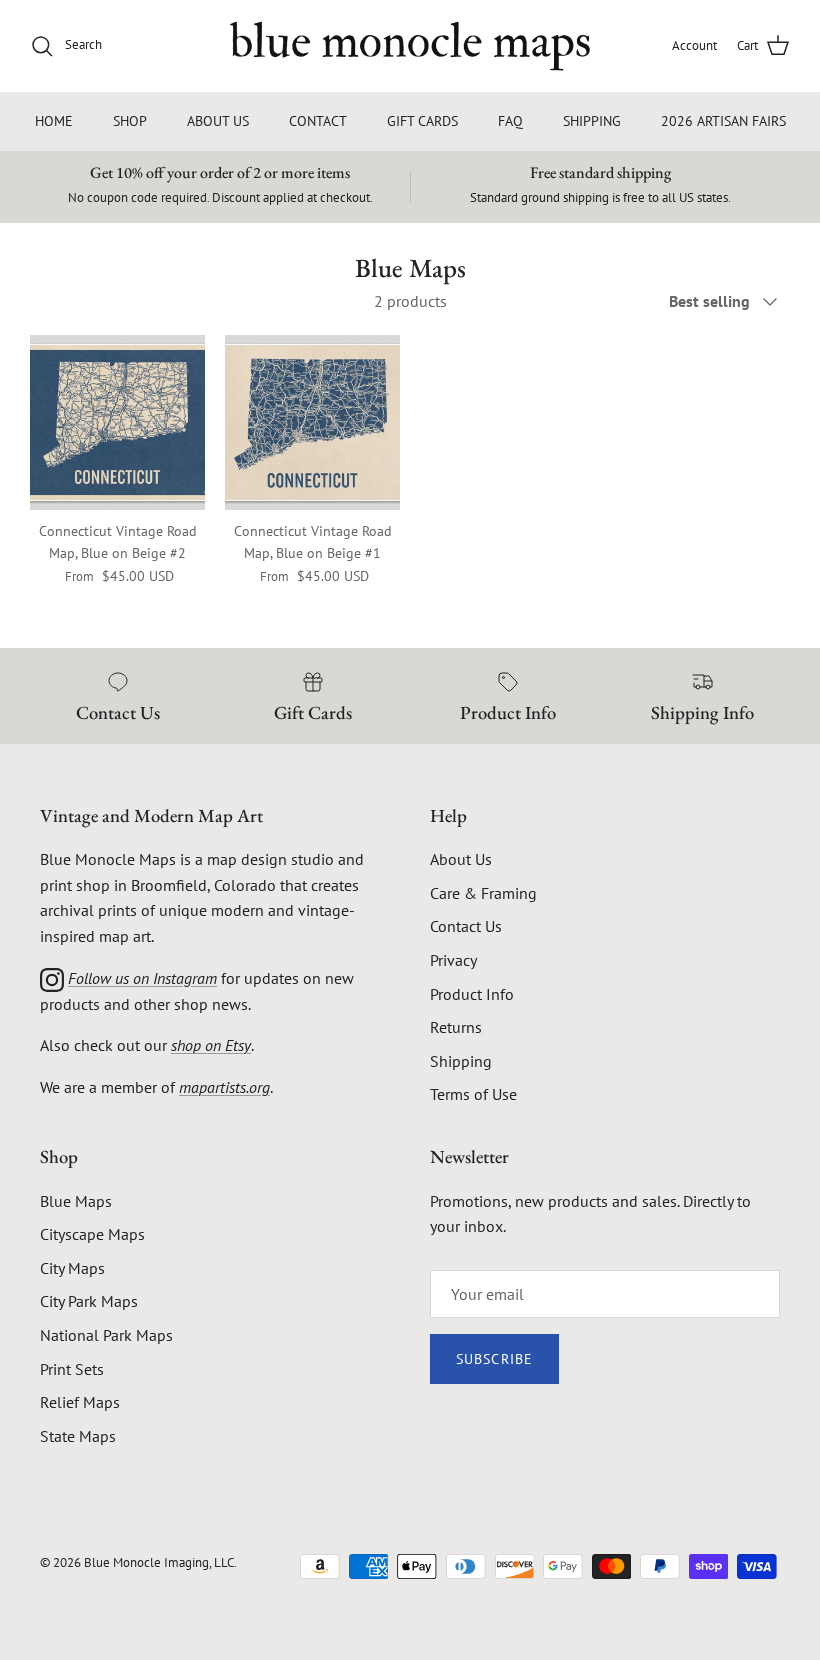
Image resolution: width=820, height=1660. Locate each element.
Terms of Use (473, 1094)
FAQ (510, 121)
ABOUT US (218, 121)
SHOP (130, 121)
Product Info (472, 994)
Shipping (461, 1061)
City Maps (72, 1268)
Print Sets (72, 1369)
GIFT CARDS (422, 121)
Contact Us (466, 926)
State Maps (78, 1436)
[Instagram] (52, 978)
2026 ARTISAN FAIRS (723, 121)
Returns (456, 1027)
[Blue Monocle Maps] (410, 46)
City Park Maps (89, 1301)
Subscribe (494, 1359)
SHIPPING (592, 121)
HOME (54, 121)
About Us (461, 859)
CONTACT (318, 121)
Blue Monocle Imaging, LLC (159, 1562)
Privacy (453, 960)
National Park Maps (106, 1335)
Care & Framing (483, 893)
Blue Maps (76, 1201)
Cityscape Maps (92, 1234)
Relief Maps (80, 1402)
